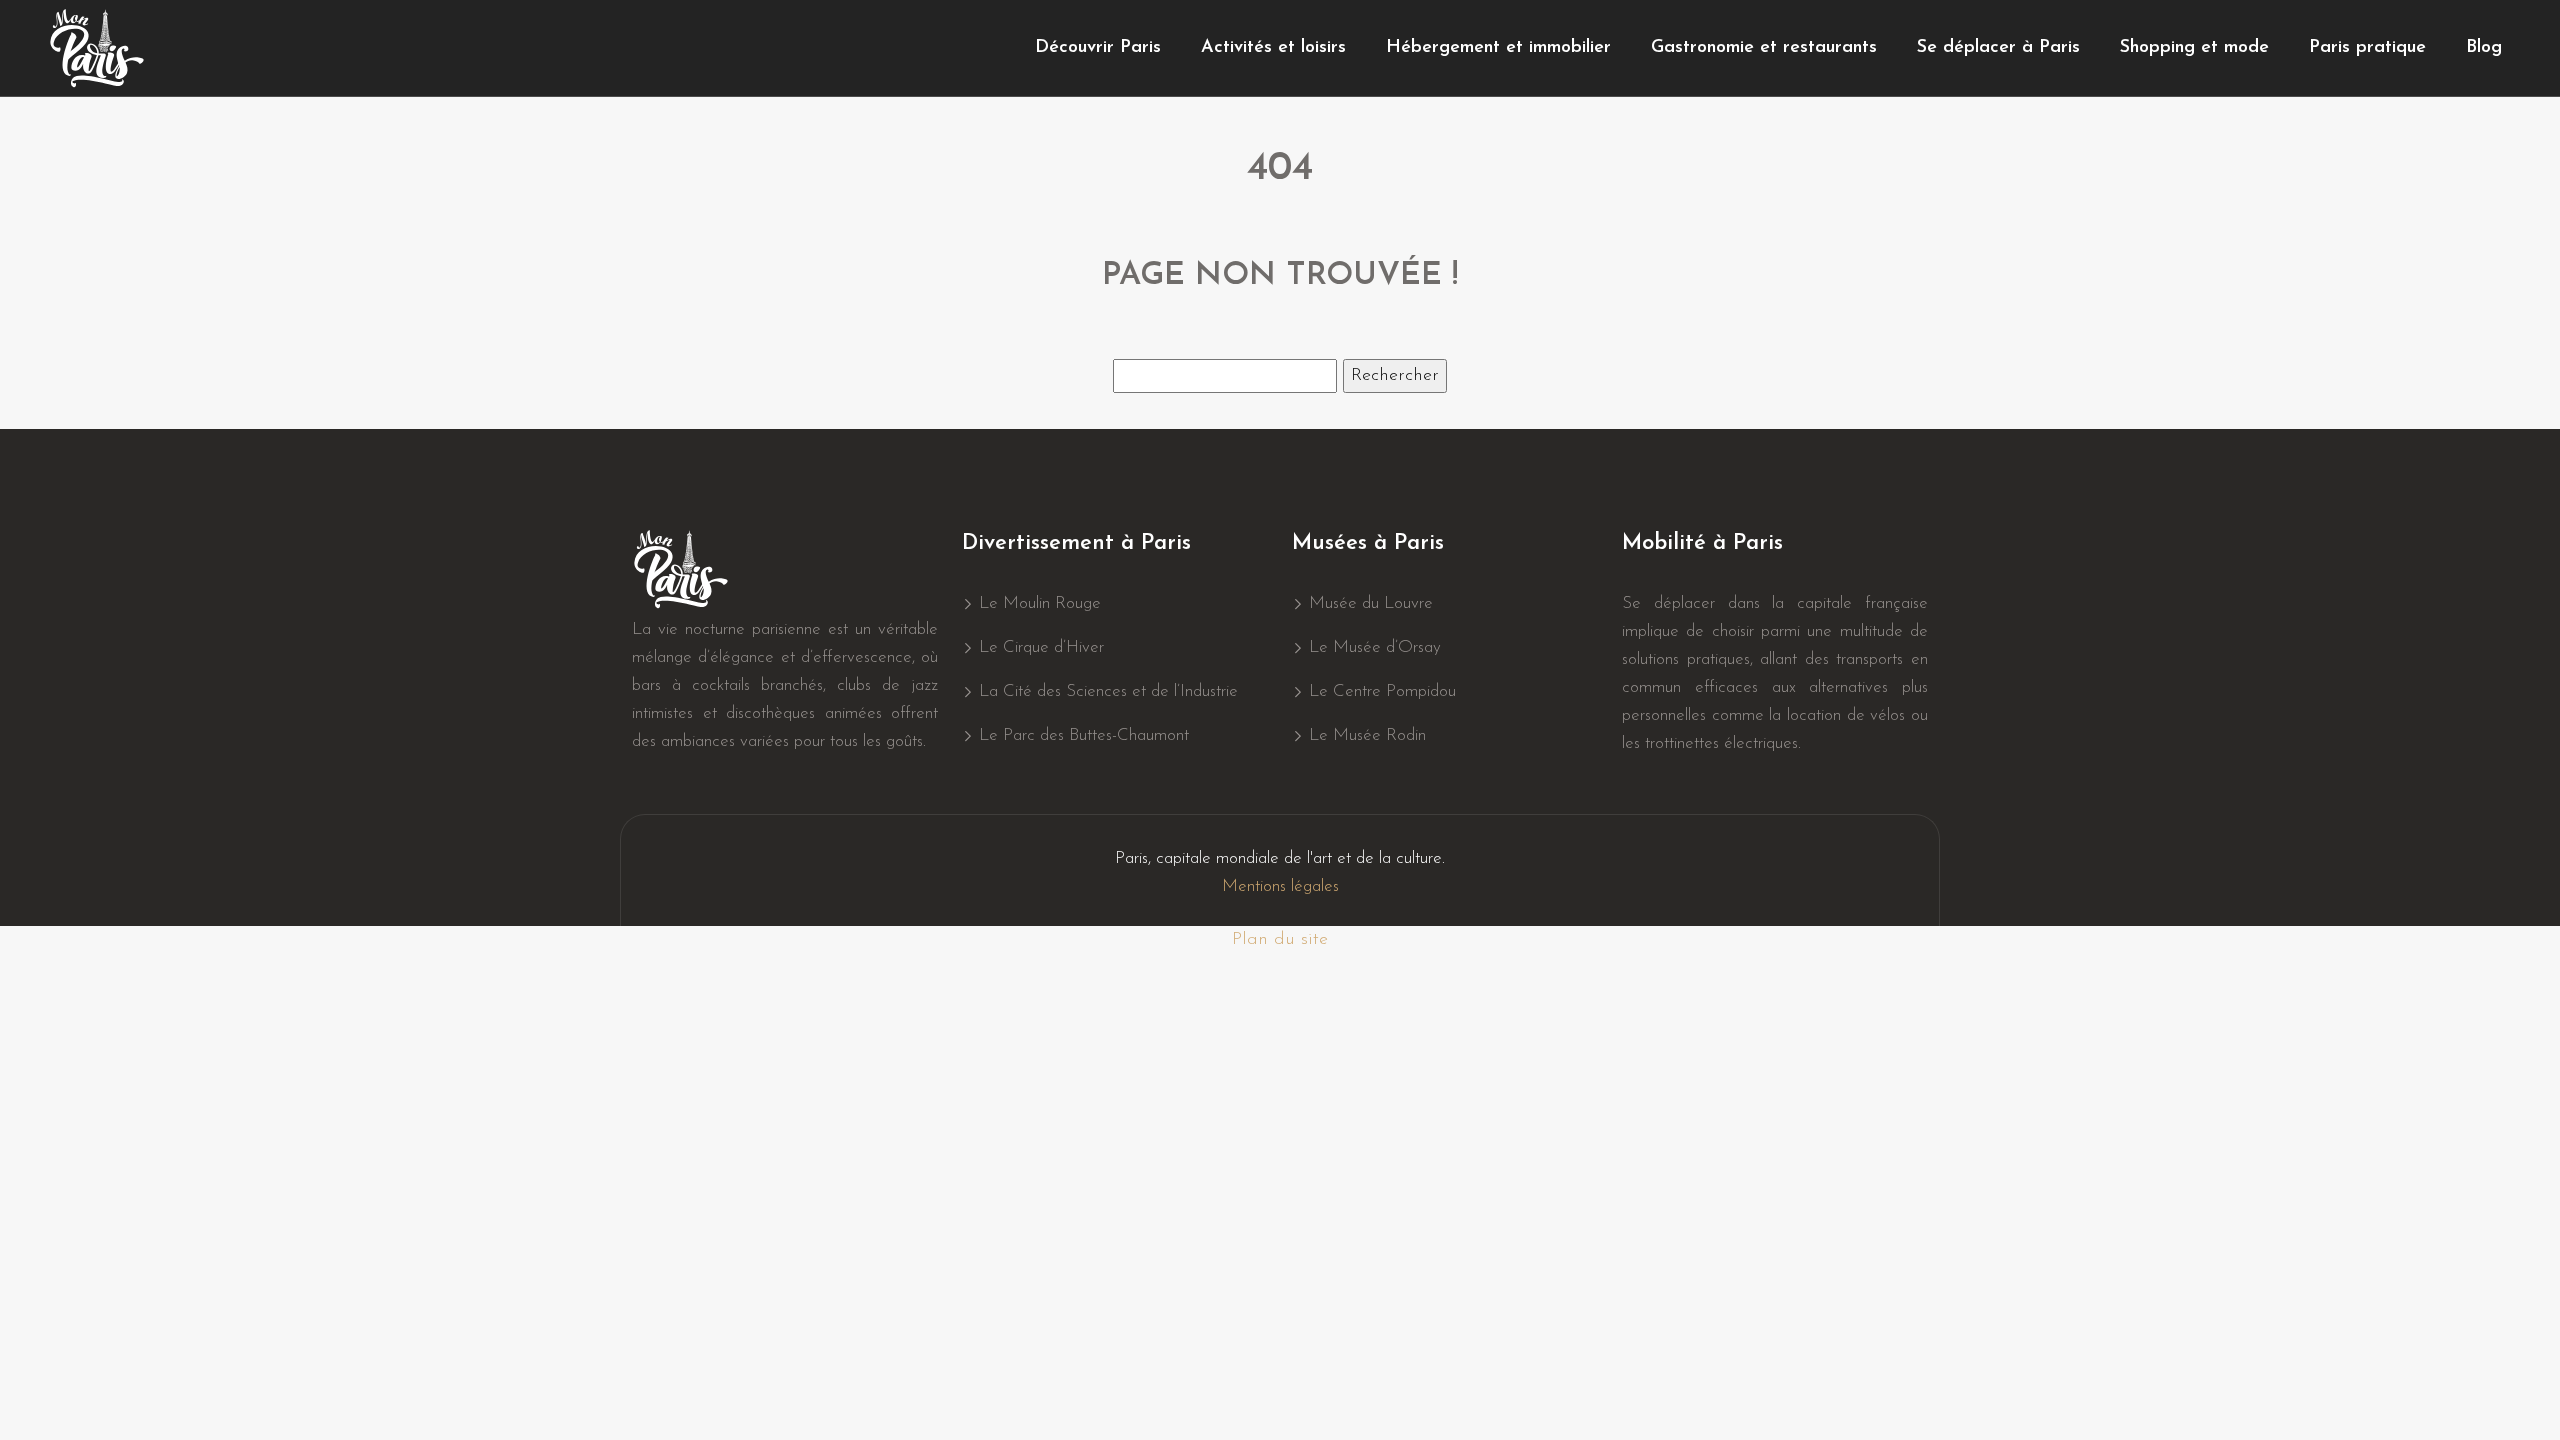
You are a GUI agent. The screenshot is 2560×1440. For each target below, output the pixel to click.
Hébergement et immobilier (1498, 48)
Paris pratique (2367, 48)
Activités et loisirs (1273, 48)
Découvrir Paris (1098, 48)
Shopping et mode (2194, 48)
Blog (2484, 48)
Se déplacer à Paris (1998, 48)
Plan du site (1280, 940)
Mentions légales (1280, 886)
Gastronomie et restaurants (1764, 48)
